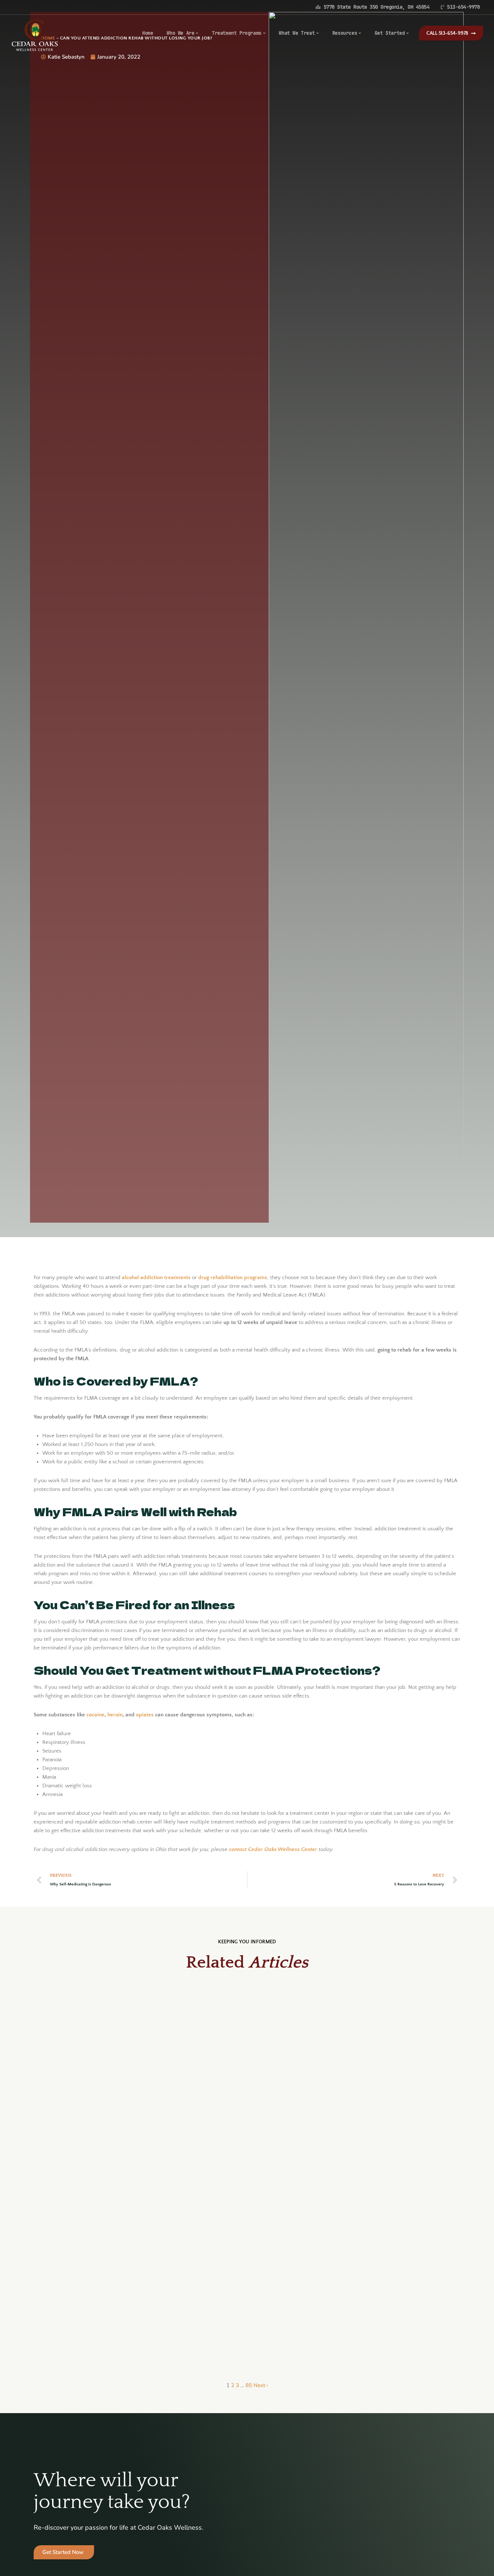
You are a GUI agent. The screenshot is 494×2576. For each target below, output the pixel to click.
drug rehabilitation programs (233, 1278)
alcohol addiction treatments (156, 1278)
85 (249, 2385)
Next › (261, 2385)
